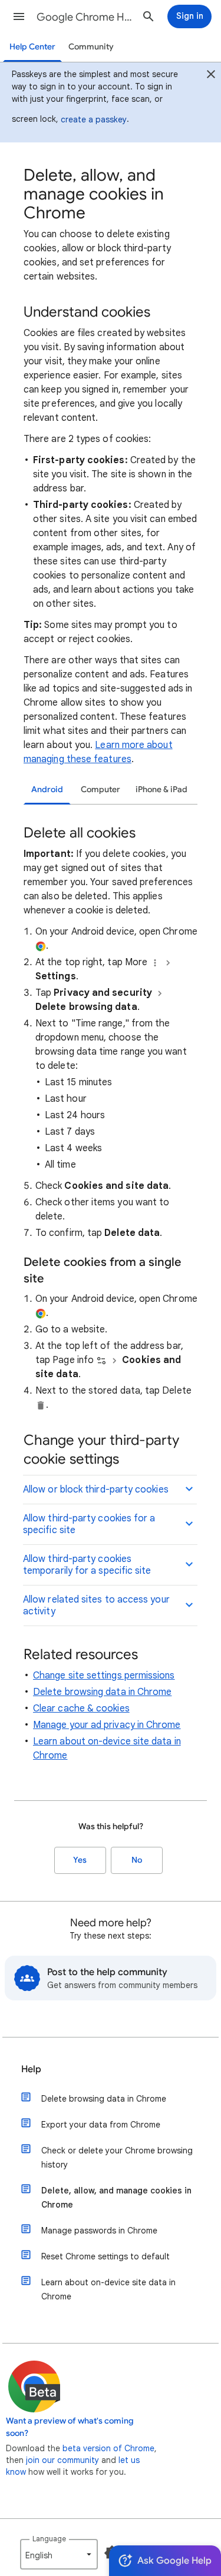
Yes (80, 1860)
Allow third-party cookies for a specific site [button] (89, 1524)
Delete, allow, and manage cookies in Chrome (116, 2198)
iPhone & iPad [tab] (161, 790)
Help (31, 2069)
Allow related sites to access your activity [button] (96, 1606)
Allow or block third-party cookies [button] (96, 1490)
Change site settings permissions (104, 1676)
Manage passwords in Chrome (99, 2231)
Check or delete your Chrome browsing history (117, 2158)
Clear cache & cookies (81, 1709)
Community (91, 47)
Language (49, 2539)
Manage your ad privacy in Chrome (107, 1725)
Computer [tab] (100, 790)
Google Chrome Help (85, 17)
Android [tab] (47, 790)
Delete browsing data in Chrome (102, 1692)
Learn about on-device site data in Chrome (108, 2289)
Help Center (32, 47)
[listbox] (59, 2554)
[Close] (211, 76)
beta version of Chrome (108, 2448)
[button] (19, 16)
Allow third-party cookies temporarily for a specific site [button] (87, 1565)
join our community (62, 2460)
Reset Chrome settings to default (105, 2256)
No (137, 1860)
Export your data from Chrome (101, 2125)
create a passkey (94, 119)
